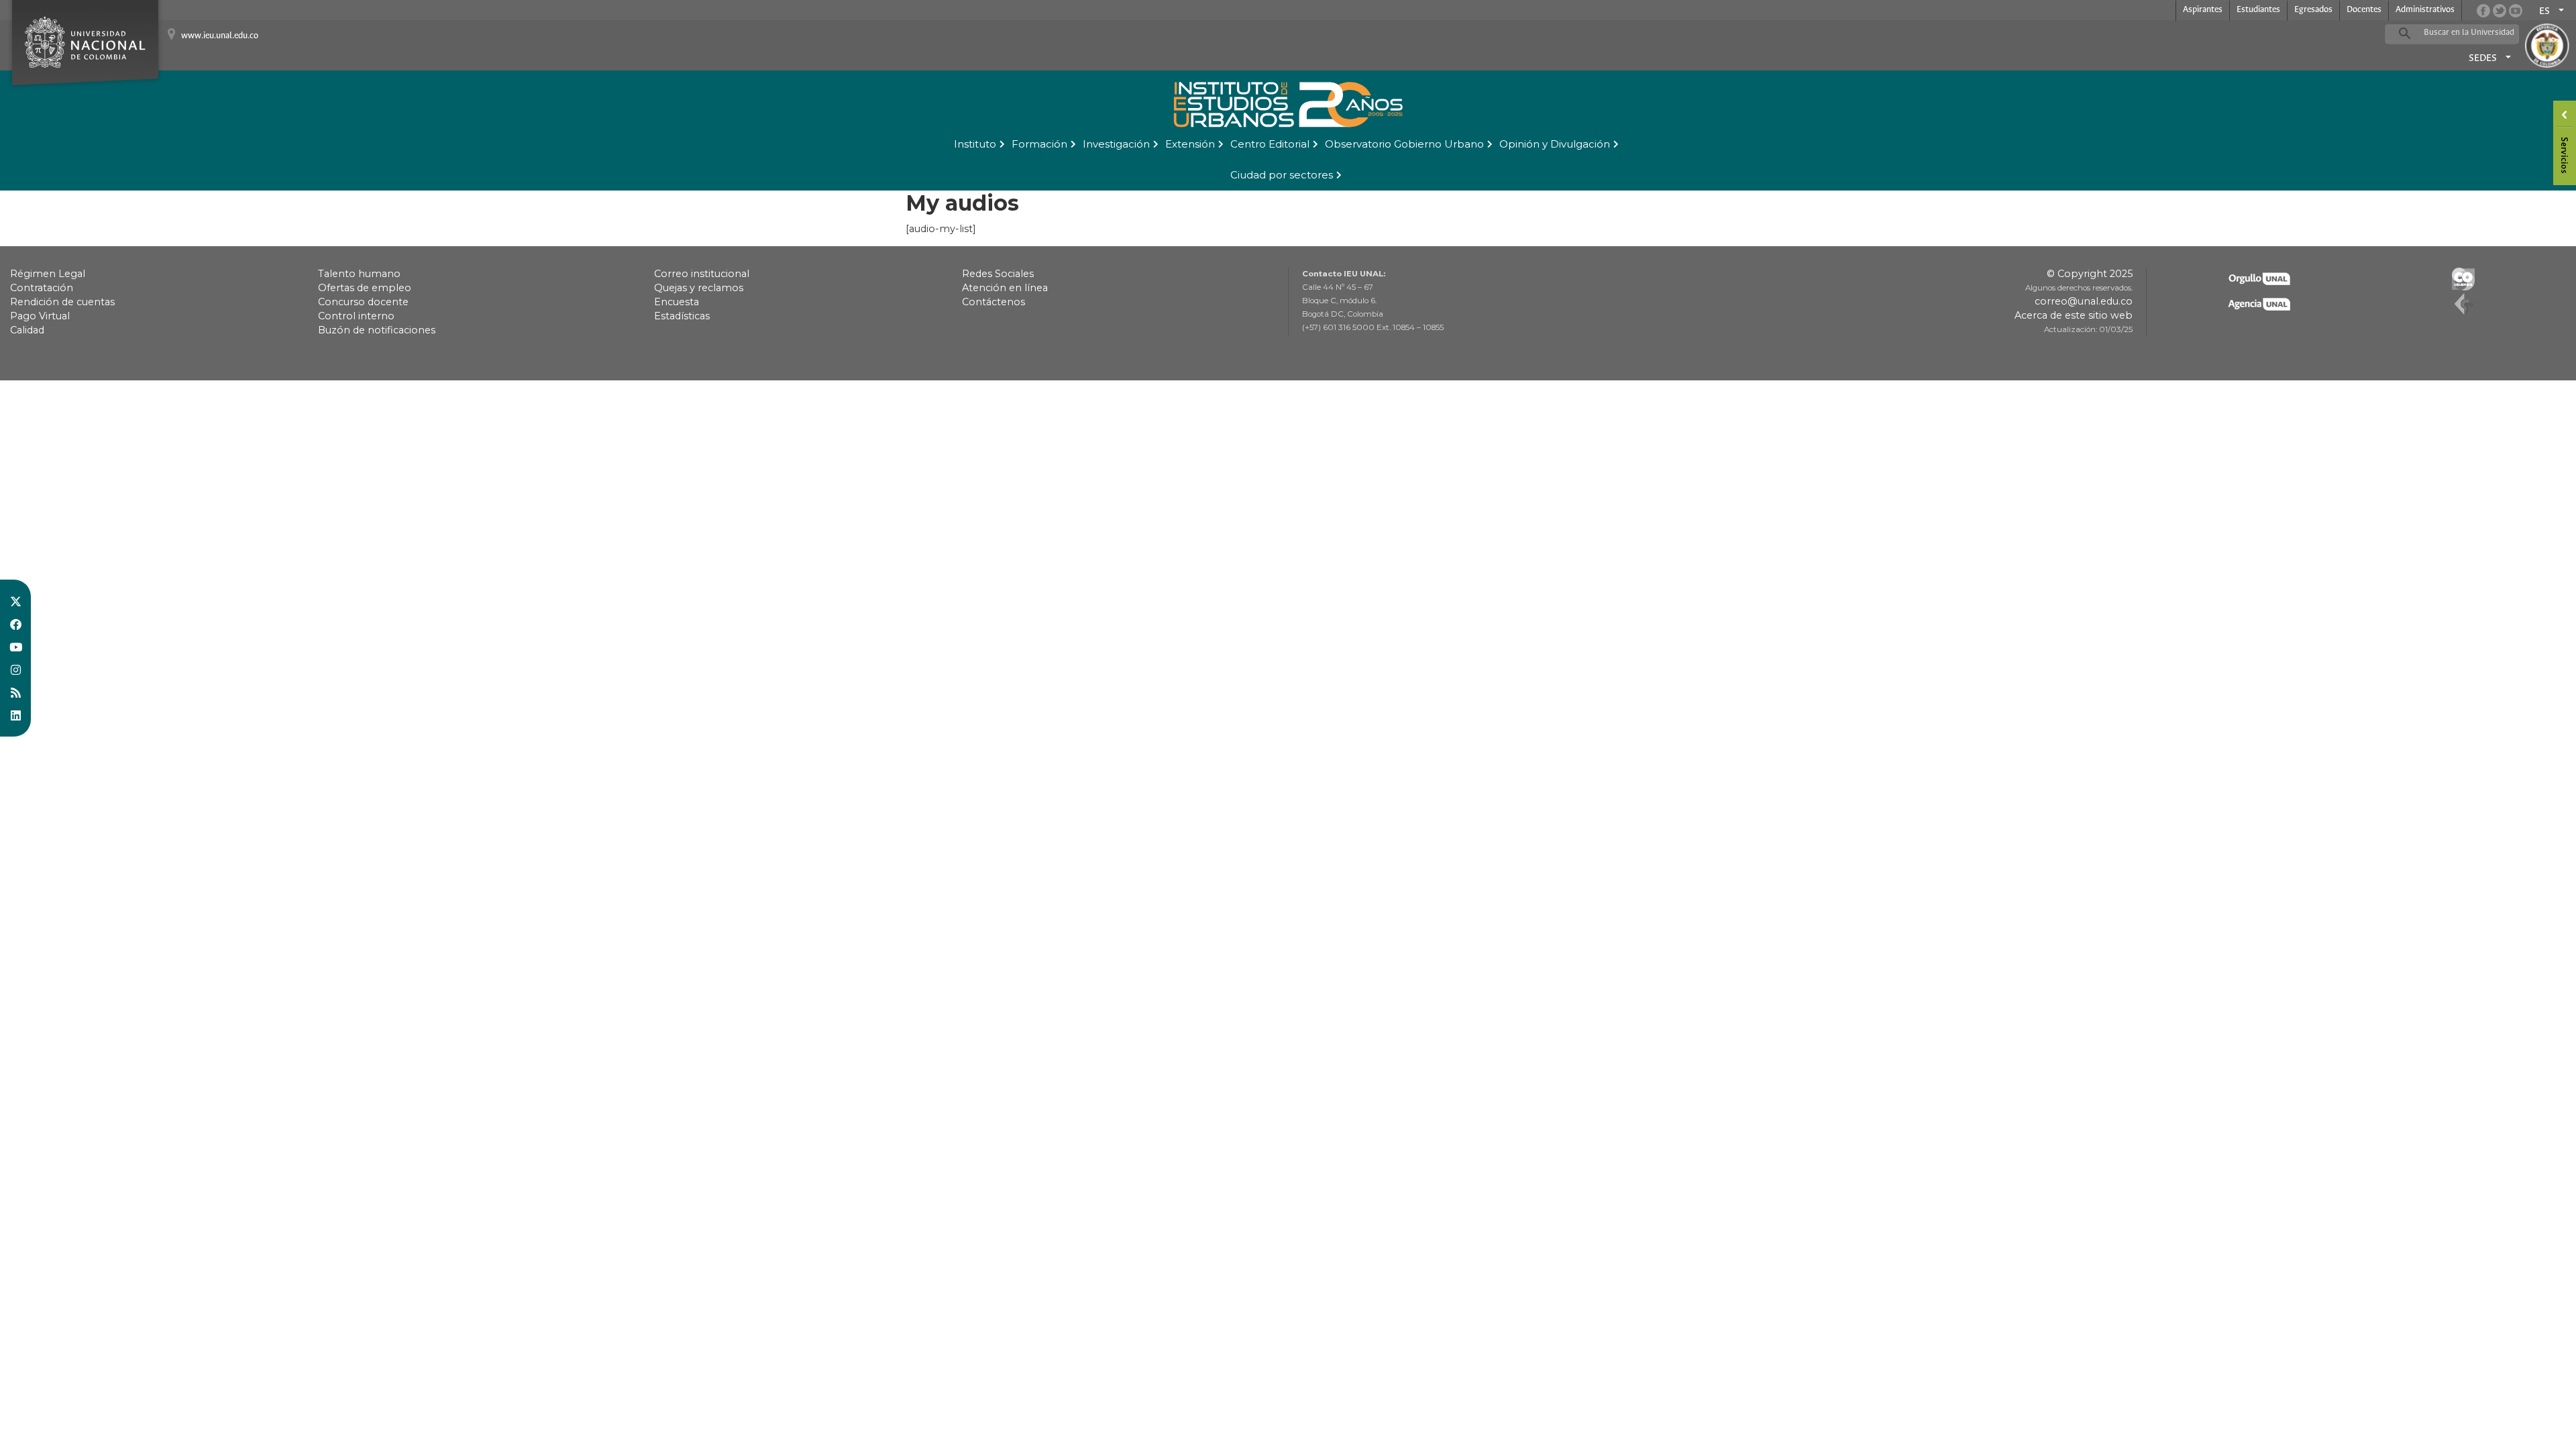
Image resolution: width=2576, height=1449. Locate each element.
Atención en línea (1005, 288)
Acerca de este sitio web (2074, 315)
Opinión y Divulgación (1555, 144)
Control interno (356, 316)
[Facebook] (15, 624)
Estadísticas (682, 316)
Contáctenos (994, 302)
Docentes (2364, 10)
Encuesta (677, 302)
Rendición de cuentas (62, 302)
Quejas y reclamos (699, 288)
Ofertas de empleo (365, 288)
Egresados (2313, 10)
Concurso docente (363, 302)
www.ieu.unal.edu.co (220, 36)
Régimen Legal (48, 274)
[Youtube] (15, 647)
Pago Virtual (40, 316)
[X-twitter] (15, 601)
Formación (1039, 144)
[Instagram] (15, 669)
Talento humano (359, 274)
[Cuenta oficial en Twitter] (2500, 11)
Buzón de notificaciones (377, 330)
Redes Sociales (998, 274)
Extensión (1190, 144)
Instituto (975, 144)
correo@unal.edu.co (2084, 301)
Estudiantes (2258, 10)
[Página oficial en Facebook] (2483, 11)
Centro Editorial (1270, 144)
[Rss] (15, 692)
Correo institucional (702, 274)
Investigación (1116, 144)
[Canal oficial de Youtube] (2516, 11)
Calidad (27, 330)
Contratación (42, 288)
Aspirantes (2203, 10)
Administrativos (2425, 10)
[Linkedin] (15, 715)
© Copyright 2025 (2090, 274)
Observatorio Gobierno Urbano (1404, 144)
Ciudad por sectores (1282, 175)
